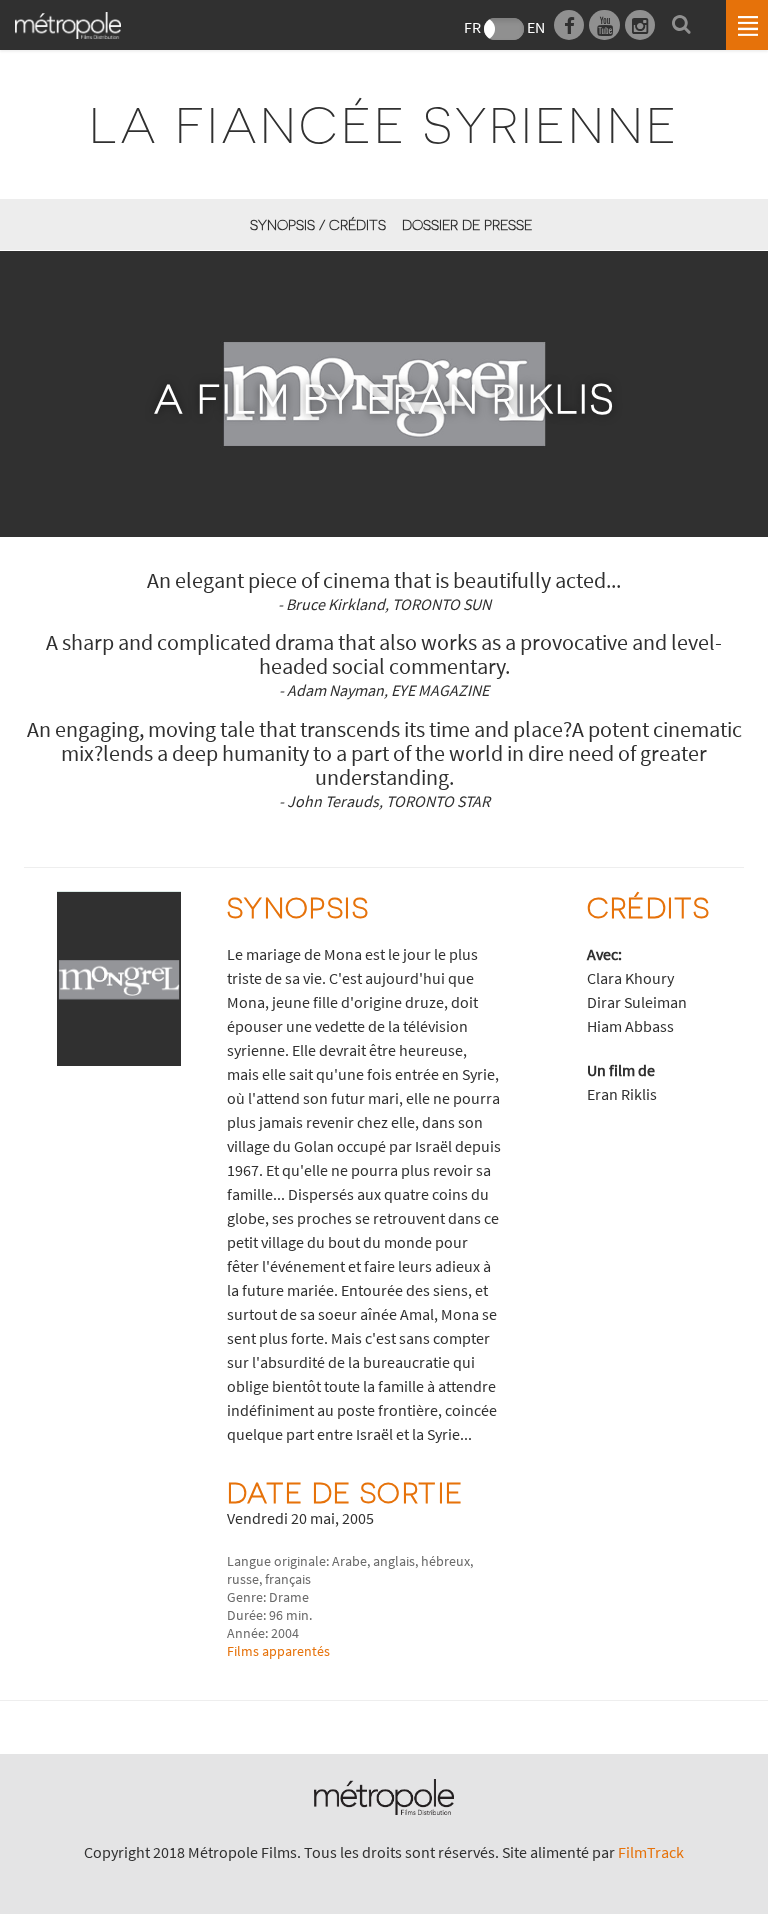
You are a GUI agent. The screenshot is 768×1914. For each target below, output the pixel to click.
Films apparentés (278, 1651)
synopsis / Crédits (317, 224)
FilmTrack (651, 1852)
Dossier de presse (467, 224)
